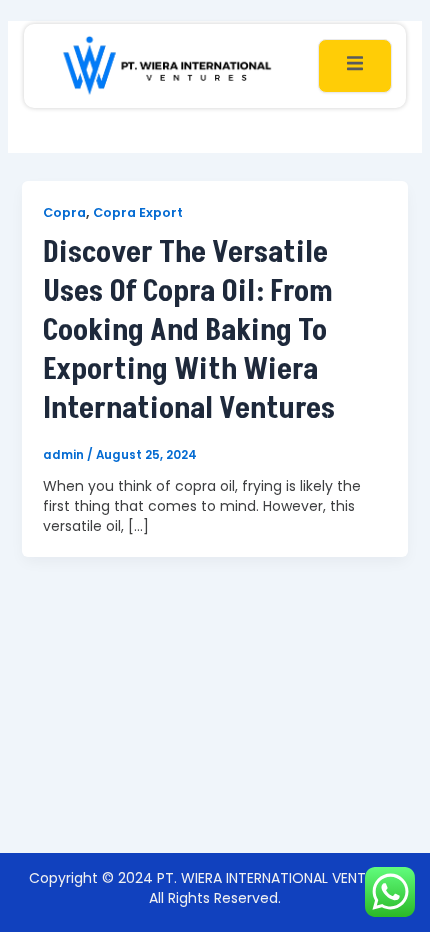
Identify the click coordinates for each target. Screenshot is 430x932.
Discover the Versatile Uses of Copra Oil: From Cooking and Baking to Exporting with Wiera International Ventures (189, 331)
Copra (64, 212)
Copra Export (138, 212)
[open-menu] (355, 65)
